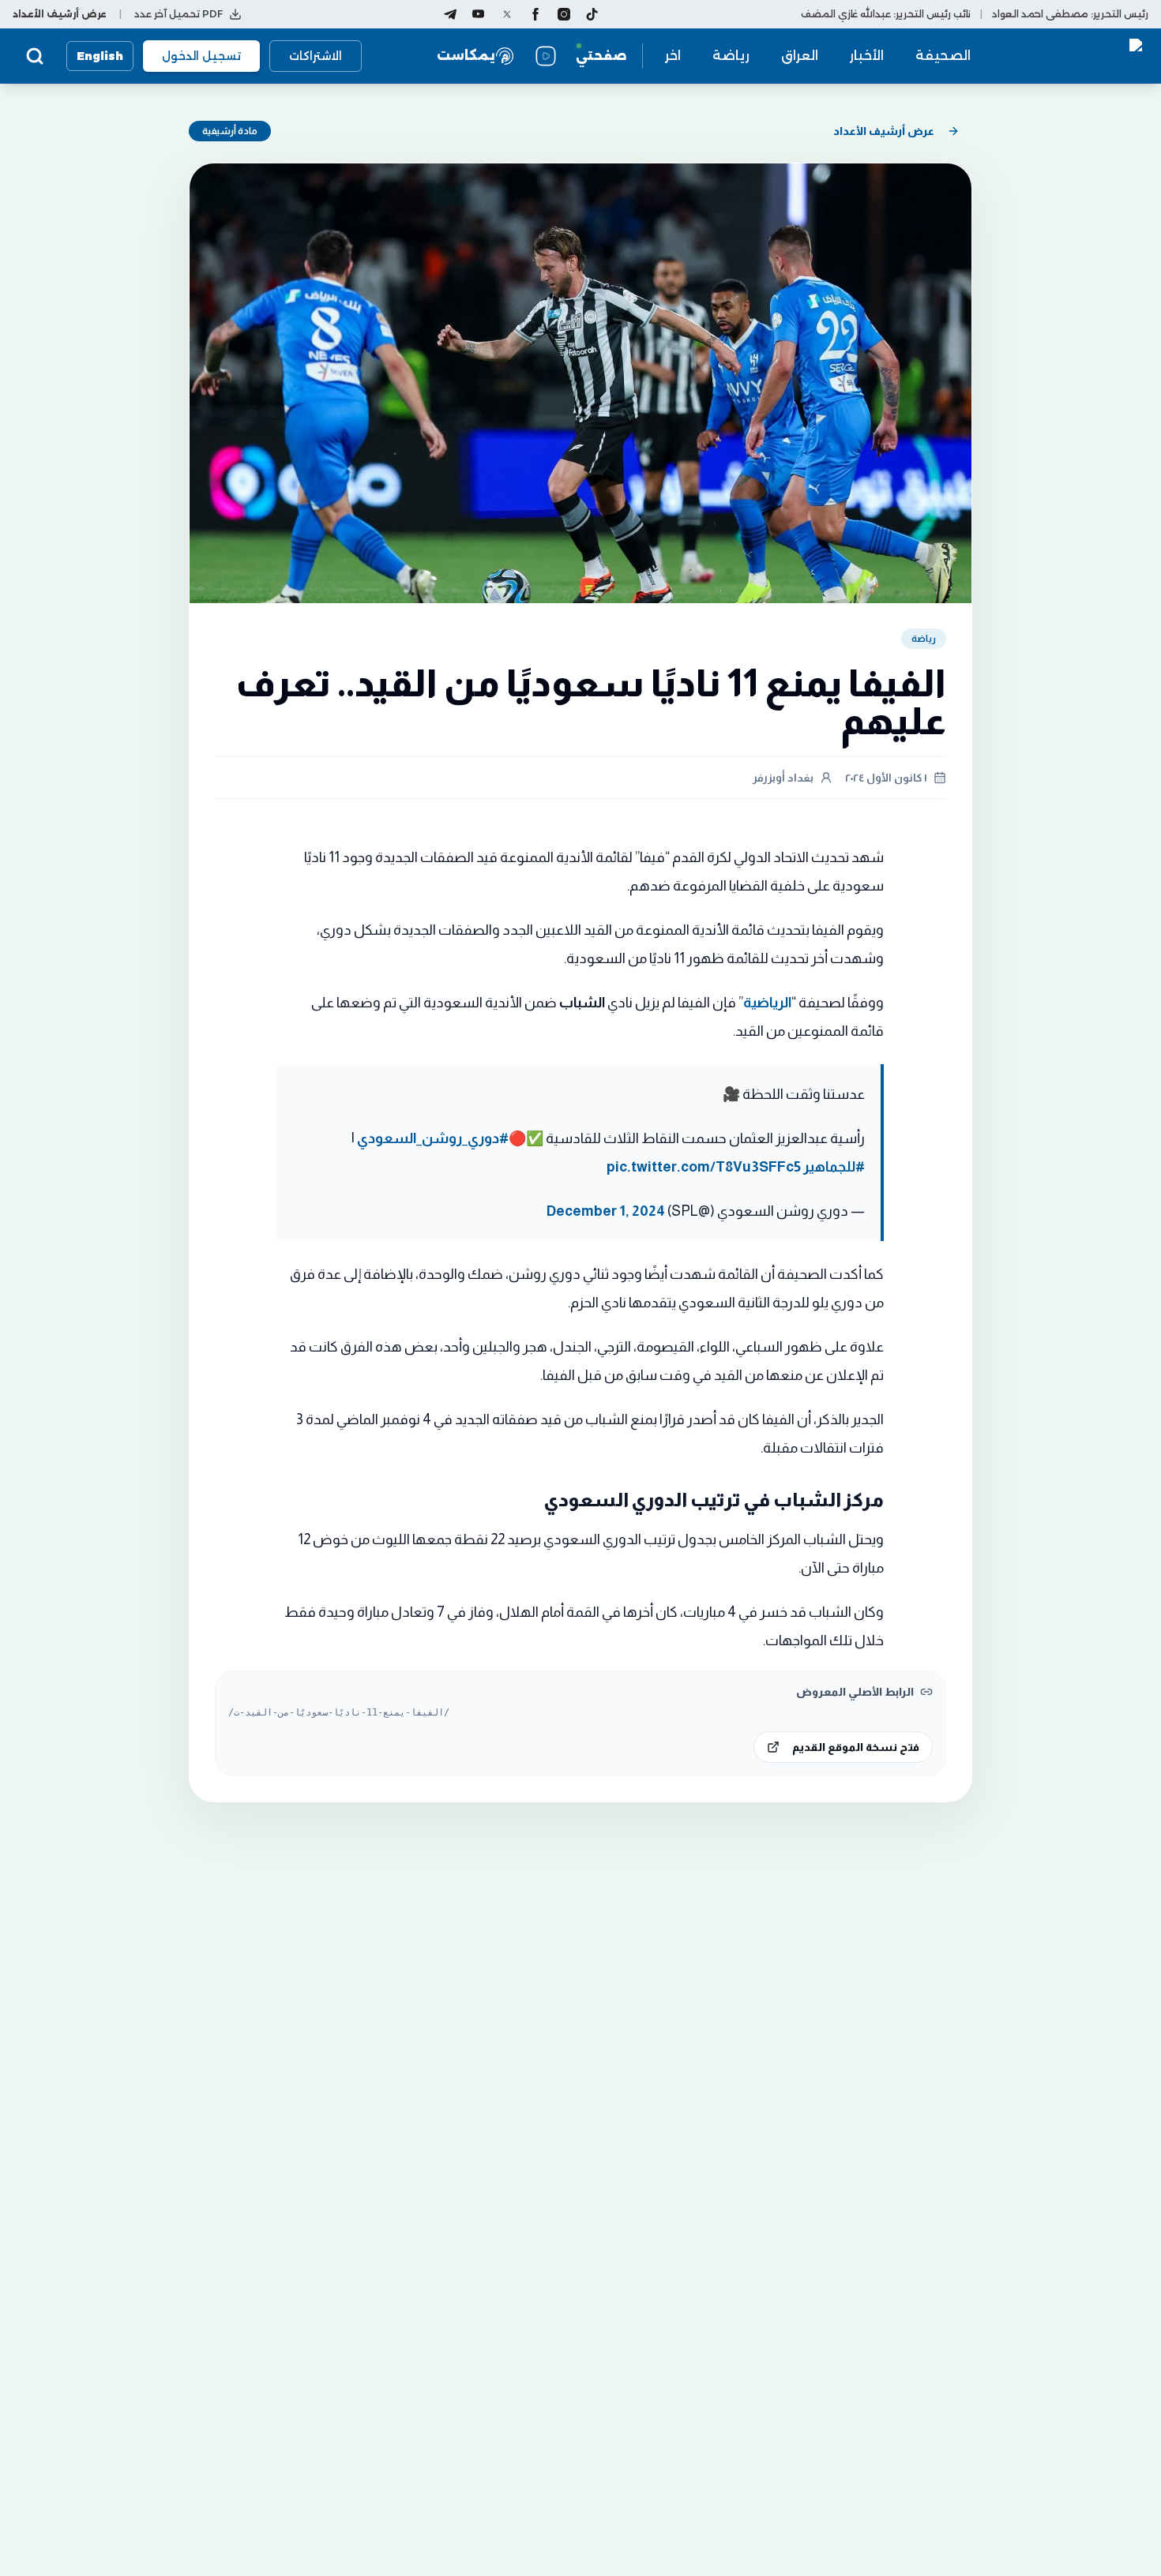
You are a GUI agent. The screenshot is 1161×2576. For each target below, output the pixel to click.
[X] (507, 14)
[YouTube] (479, 14)
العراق (800, 56)
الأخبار (867, 56)
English (100, 56)
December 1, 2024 (606, 1211)
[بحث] (35, 56)
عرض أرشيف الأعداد (884, 131)
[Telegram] (450, 14)
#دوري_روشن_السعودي (433, 1138)
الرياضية (767, 1003)
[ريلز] (546, 56)
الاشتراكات (316, 56)
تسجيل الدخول (201, 56)
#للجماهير (834, 1167)
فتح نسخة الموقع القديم (856, 1747)
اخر (673, 56)
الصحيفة (943, 56)
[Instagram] (564, 14)
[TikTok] (592, 14)
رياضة (731, 56)
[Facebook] (535, 14)
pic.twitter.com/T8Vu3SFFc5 (704, 1167)
